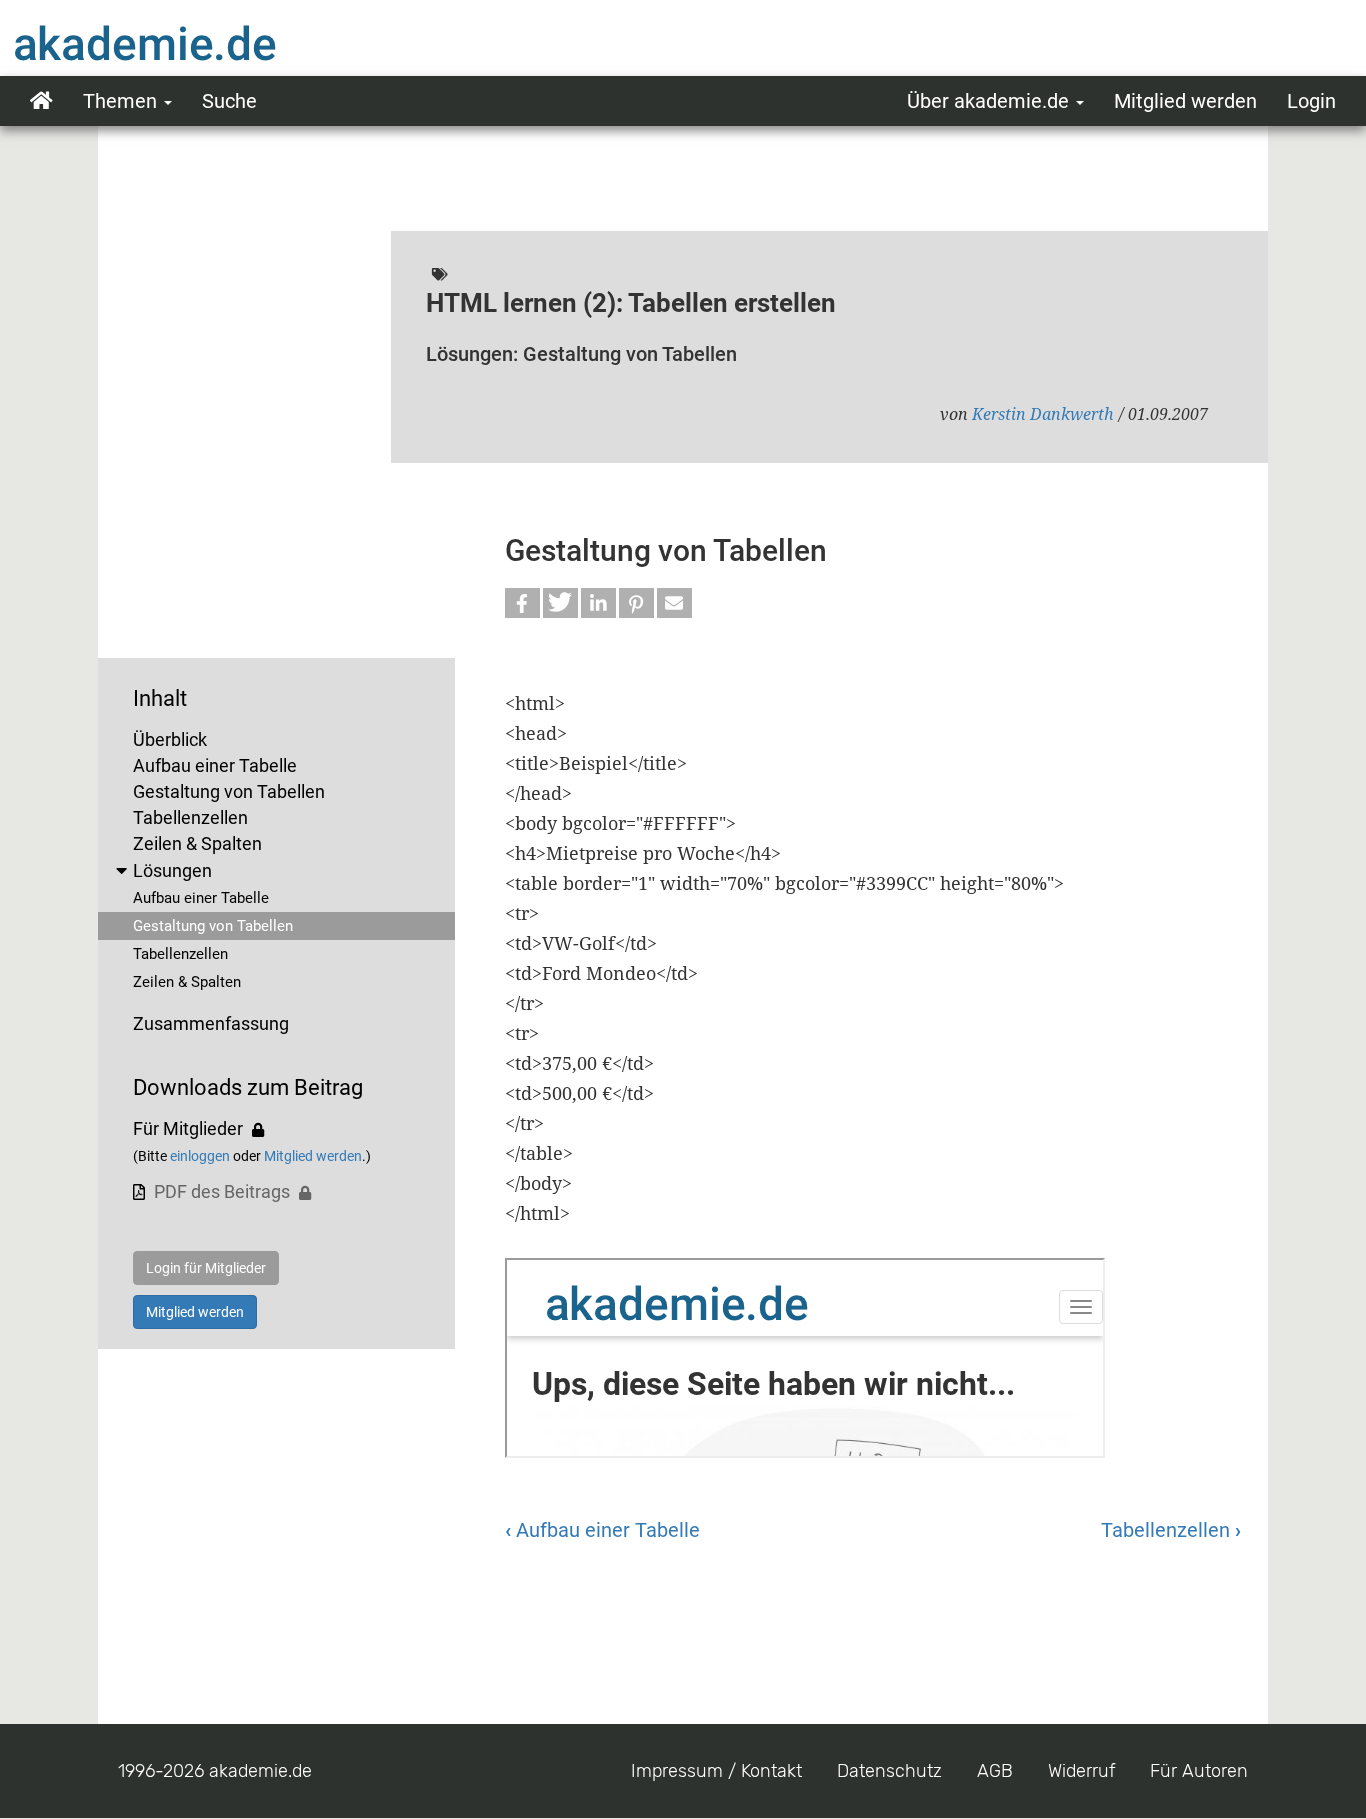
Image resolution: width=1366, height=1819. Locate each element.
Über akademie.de (990, 101)
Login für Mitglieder (206, 1268)
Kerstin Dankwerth (1043, 414)
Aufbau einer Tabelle (215, 765)
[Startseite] (185, 43)
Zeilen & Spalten (197, 843)
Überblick (170, 739)
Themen (122, 101)
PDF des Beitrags (222, 1191)
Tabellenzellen (190, 817)
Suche (229, 101)
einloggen (200, 1156)
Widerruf (1081, 1771)
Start (41, 101)
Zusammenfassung (211, 1023)
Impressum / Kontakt (716, 1771)
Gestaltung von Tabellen (229, 791)
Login (1311, 101)
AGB (995, 1771)
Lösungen (172, 870)
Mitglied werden (1185, 101)
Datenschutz (889, 1771)
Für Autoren (1199, 1771)
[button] (522, 603)
